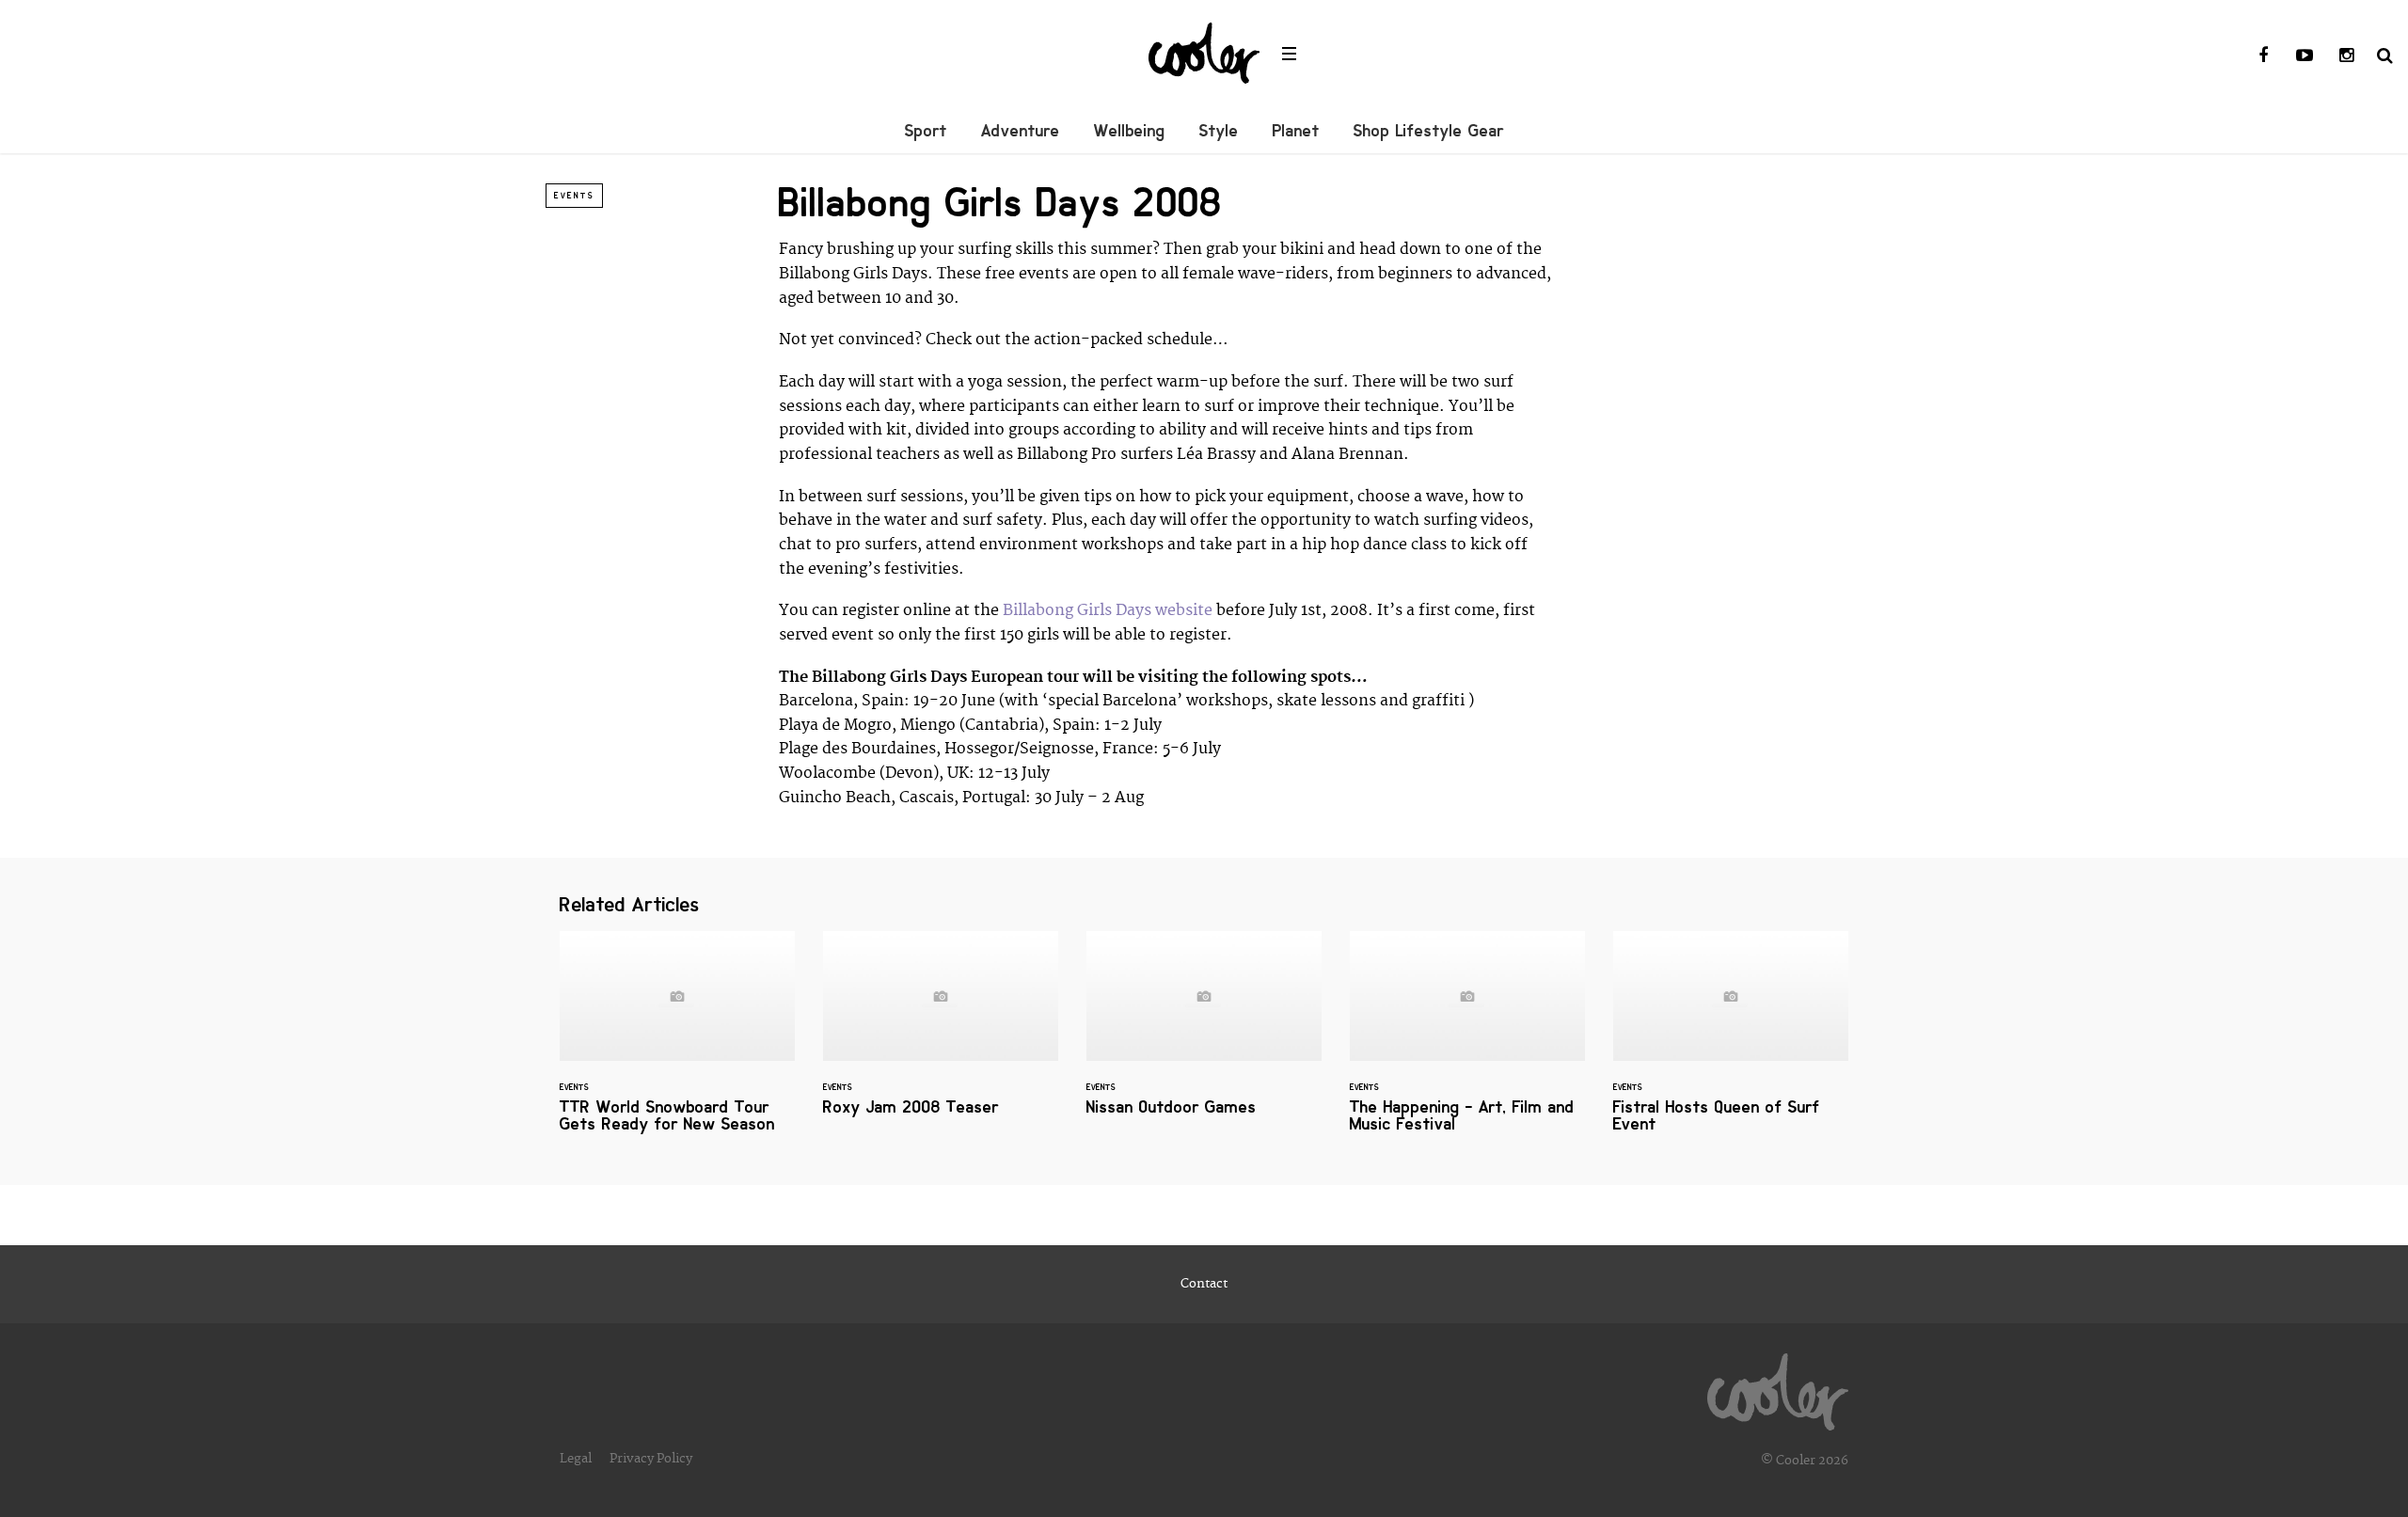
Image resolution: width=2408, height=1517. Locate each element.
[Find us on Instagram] (2346, 56)
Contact (1204, 1284)
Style (1219, 131)
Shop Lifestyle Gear (1429, 131)
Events (574, 196)
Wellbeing (1130, 131)
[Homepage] (1778, 1387)
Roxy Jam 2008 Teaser (941, 1035)
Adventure (1021, 131)
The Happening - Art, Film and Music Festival (1467, 1043)
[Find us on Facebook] (2263, 56)
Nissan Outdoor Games (1204, 1035)
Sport (926, 131)
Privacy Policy (651, 1459)
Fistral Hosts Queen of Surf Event (1731, 1043)
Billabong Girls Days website (1108, 610)
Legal (576, 1459)
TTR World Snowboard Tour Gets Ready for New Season (677, 1043)
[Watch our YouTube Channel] (2305, 56)
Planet (1296, 131)
